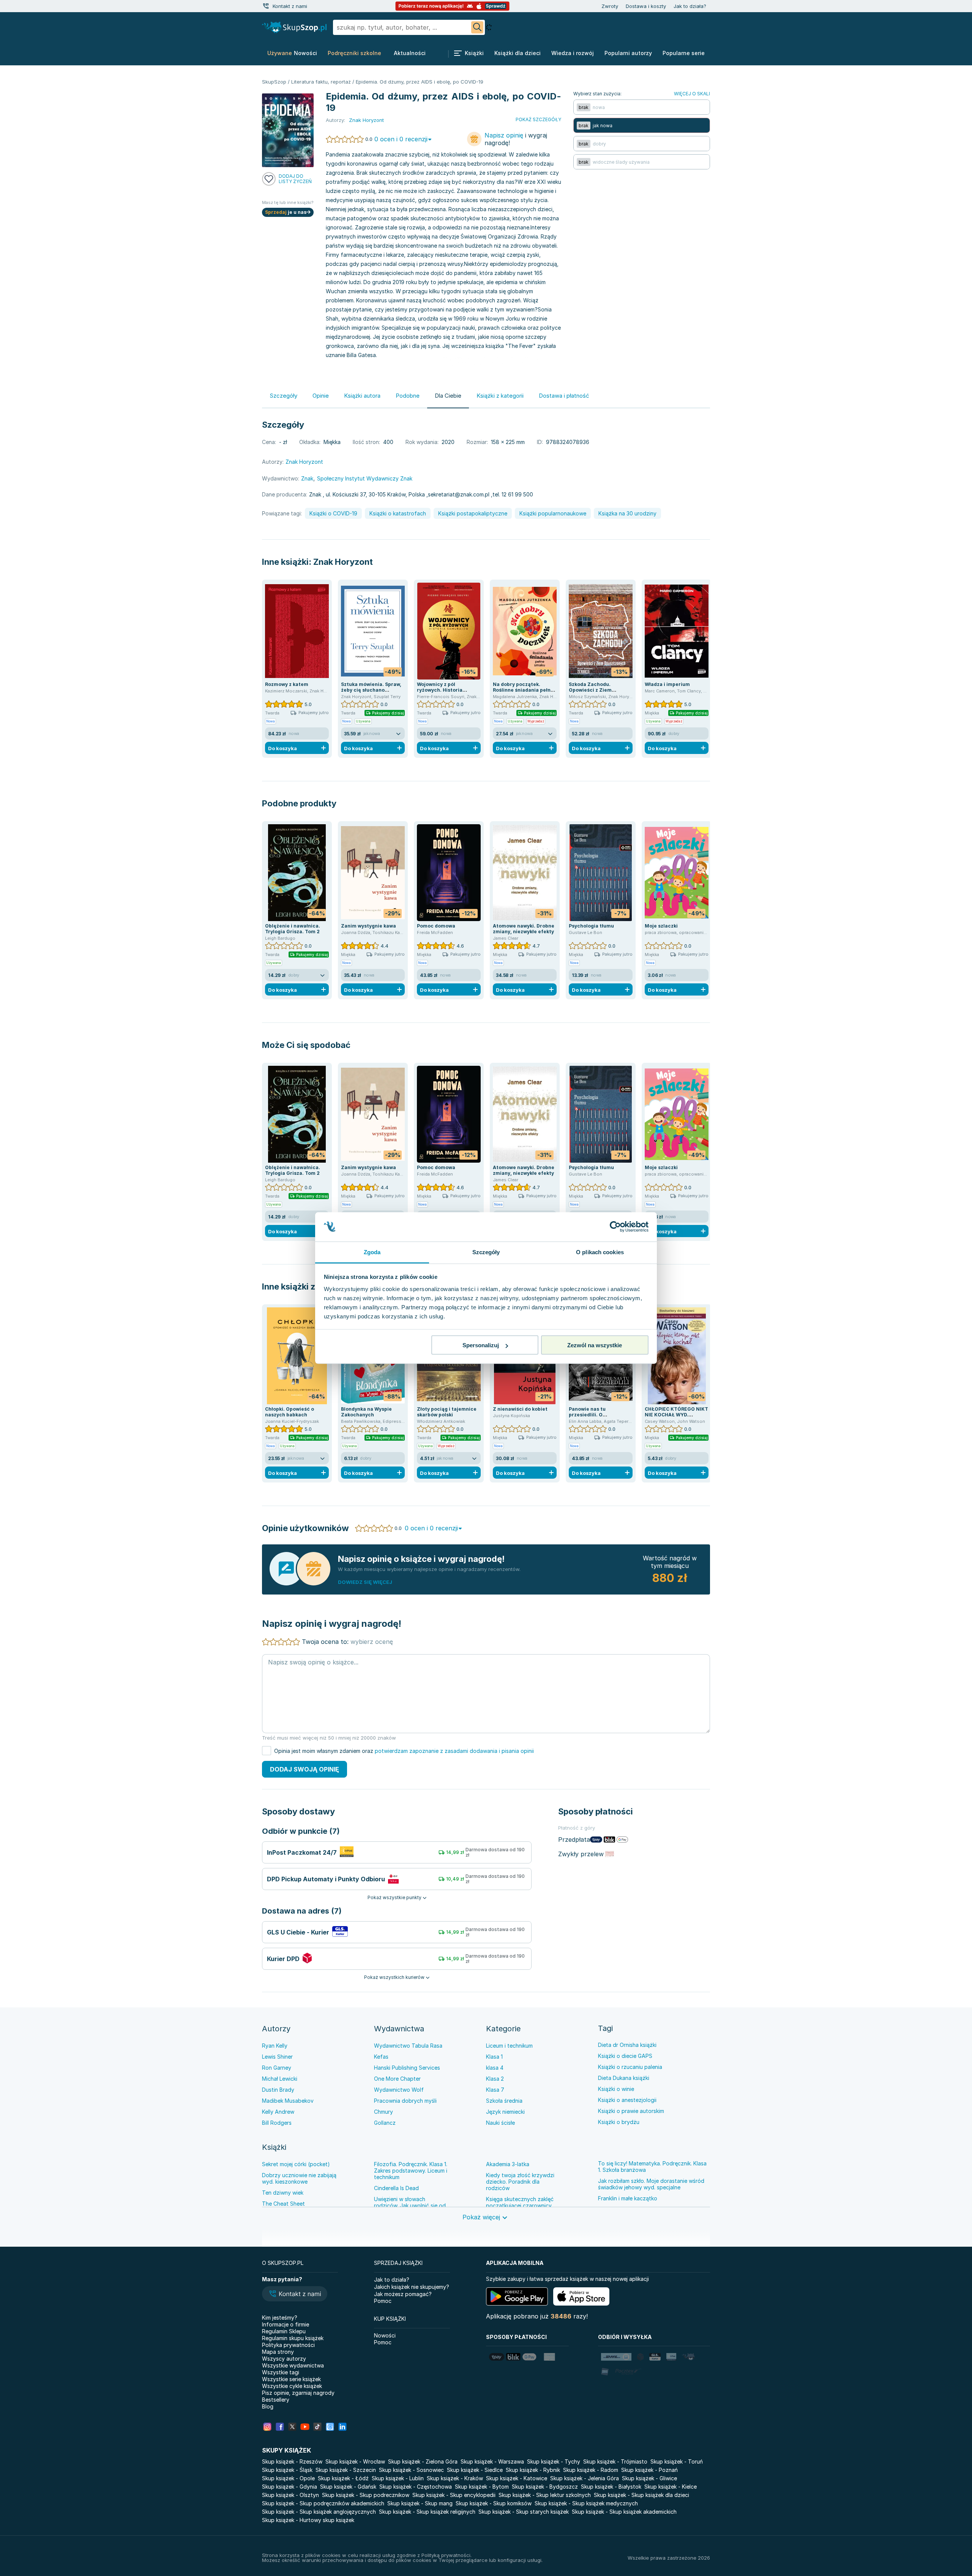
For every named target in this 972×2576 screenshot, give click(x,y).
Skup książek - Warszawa (492, 2461)
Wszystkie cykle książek (292, 2386)
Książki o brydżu (619, 2122)
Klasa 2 (495, 2079)
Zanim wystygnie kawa (368, 926)
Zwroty (610, 6)
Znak (307, 478)
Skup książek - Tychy (554, 2461)
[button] (295, 2295)
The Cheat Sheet (283, 2204)
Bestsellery (276, 2400)
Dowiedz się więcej (365, 1582)
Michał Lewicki (280, 2079)
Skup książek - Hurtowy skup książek (308, 2520)
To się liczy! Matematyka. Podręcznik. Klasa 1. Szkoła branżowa (652, 2167)
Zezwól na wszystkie (595, 1345)
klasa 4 (495, 2068)
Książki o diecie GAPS (625, 2056)
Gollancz (385, 2123)
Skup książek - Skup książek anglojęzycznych (319, 2512)
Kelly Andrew (278, 2112)
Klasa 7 (495, 2090)
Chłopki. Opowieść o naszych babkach (290, 1412)
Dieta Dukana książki (624, 2078)
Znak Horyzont (343, 562)
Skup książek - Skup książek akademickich (624, 2512)
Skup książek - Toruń (677, 2461)
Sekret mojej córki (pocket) (296, 2164)
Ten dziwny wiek (283, 2193)
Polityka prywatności (288, 2345)
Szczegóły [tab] (486, 1252)
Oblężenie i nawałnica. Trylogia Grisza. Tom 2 (293, 929)
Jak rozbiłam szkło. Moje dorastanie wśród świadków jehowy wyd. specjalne (651, 2184)
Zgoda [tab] (372, 1252)
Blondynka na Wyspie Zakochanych (366, 1412)
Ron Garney (277, 2068)
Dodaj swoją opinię (305, 1769)
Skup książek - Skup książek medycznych (586, 2503)
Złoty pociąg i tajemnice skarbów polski (447, 1412)
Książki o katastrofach (398, 513)
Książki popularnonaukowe (553, 513)
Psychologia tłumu (591, 926)
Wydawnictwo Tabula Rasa (408, 2046)
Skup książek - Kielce (671, 2487)
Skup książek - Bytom (482, 2487)
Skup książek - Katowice (517, 2478)
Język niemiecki (505, 2112)
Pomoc (383, 2301)
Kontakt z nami (290, 6)
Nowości (385, 2335)
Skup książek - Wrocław (355, 2461)
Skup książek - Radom (591, 2470)
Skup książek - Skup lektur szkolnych (545, 2495)
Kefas (381, 2057)
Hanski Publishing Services (407, 2068)
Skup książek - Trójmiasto (615, 2461)
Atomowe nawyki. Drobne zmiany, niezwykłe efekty (524, 929)
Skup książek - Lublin (398, 2478)
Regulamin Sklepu (284, 2331)
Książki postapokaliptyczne (473, 513)
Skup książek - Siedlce (475, 2470)
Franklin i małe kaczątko (628, 2198)
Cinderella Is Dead (396, 2188)
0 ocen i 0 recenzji (401, 139)
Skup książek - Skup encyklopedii (454, 2495)
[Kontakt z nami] (266, 6)
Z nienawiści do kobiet (520, 1409)
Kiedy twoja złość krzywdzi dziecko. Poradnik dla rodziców (520, 2182)
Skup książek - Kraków (455, 2478)
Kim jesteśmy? (280, 2318)
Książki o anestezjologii (627, 2100)
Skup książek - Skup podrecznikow (366, 2495)
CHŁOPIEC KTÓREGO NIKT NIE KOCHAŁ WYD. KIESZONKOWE (676, 1415)
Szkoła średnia (504, 2101)
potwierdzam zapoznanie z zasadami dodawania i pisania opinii (454, 1751)
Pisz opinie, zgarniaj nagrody (298, 2393)
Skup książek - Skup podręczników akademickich (323, 2503)
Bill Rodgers (277, 2123)
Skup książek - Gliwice (649, 2478)
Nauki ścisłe (500, 2123)
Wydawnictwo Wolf (399, 2090)
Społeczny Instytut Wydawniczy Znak (365, 478)
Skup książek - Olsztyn (290, 2495)
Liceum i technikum (509, 2046)
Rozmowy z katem (287, 684)
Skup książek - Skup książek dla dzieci (641, 2495)
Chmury (383, 2112)
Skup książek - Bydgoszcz (545, 2487)
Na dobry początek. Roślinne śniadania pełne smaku (523, 690)
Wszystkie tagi (281, 2372)
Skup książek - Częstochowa (416, 2487)
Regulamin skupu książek (293, 2338)
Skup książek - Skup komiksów (494, 2503)
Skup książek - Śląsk (287, 2470)
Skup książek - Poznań (649, 2470)
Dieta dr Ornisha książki (627, 2045)
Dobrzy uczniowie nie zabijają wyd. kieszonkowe (299, 2178)
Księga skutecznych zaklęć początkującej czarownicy (520, 2202)
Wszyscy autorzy (284, 2359)
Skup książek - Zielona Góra (423, 2461)
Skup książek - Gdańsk (348, 2487)
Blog (268, 2406)
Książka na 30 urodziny (627, 513)
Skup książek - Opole (288, 2478)
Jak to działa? (690, 6)
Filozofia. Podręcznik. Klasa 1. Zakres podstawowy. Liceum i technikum (411, 2171)
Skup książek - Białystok (611, 2487)
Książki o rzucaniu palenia (630, 2067)
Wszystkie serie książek (291, 2379)
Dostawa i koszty (646, 6)
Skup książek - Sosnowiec (411, 2470)
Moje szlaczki (661, 926)
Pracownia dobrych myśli (405, 2101)
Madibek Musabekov (288, 2101)
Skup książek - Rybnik (533, 2470)
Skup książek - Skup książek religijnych (427, 2512)
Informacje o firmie (286, 2324)
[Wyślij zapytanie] (477, 27)
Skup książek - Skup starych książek (524, 2512)
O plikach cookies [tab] (600, 1252)
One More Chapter (397, 2079)
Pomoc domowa (436, 926)
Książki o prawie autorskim (631, 2111)
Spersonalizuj (481, 1345)
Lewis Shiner (277, 2057)
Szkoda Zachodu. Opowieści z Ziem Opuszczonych (590, 690)
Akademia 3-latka (508, 2164)
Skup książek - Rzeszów (292, 2461)
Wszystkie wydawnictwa (293, 2365)
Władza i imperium (667, 684)
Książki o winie (616, 2089)
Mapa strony (278, 2352)
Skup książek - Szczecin (346, 2470)
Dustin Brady (278, 2090)
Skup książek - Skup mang (420, 2503)
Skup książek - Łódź (343, 2478)
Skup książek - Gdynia (290, 2487)
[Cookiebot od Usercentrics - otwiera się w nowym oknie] (615, 1227)
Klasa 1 (494, 2057)
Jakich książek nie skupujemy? (412, 2287)
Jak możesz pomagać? (403, 2294)
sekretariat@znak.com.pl (459, 494)
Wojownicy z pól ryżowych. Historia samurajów (440, 690)
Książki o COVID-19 (333, 513)
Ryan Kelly (275, 2046)
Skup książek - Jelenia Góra (585, 2478)
